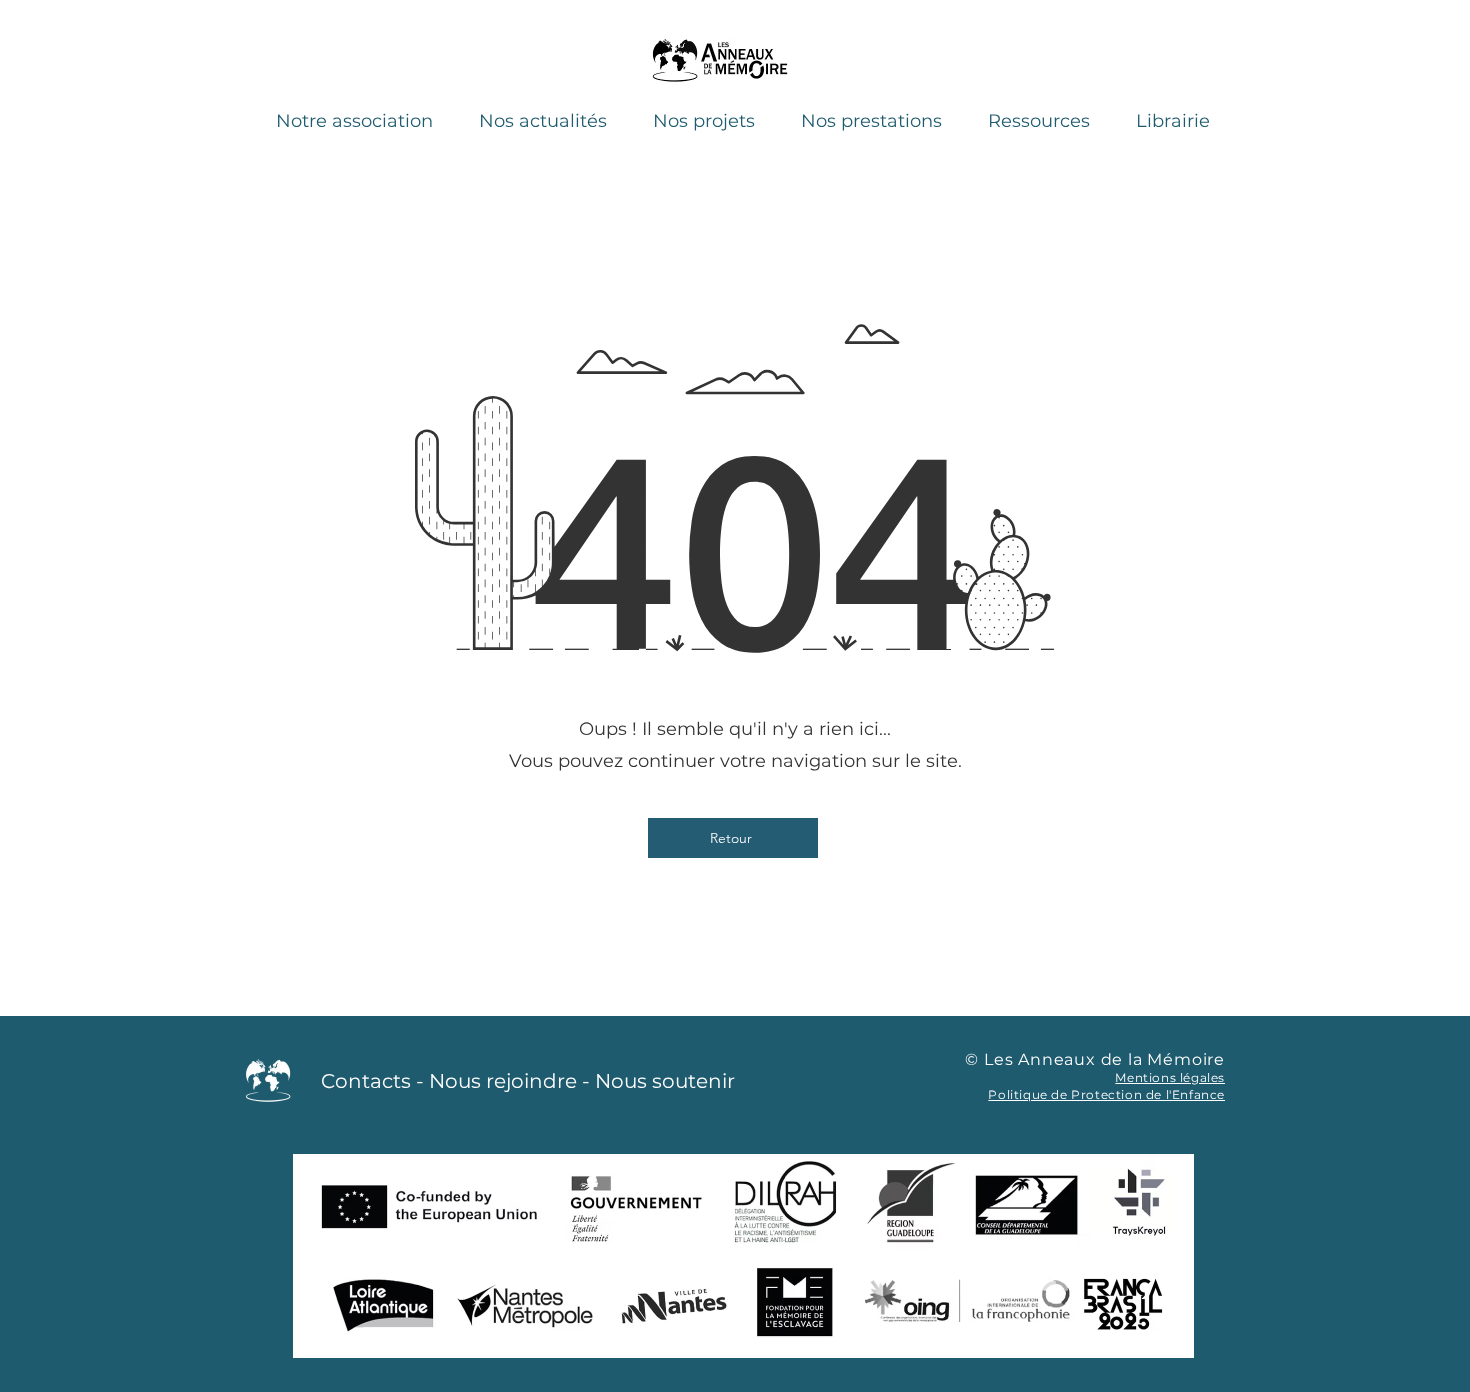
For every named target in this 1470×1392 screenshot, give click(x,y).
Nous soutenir (665, 1081)
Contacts (366, 1081)
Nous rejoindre (503, 1081)
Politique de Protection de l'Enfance (1106, 1094)
